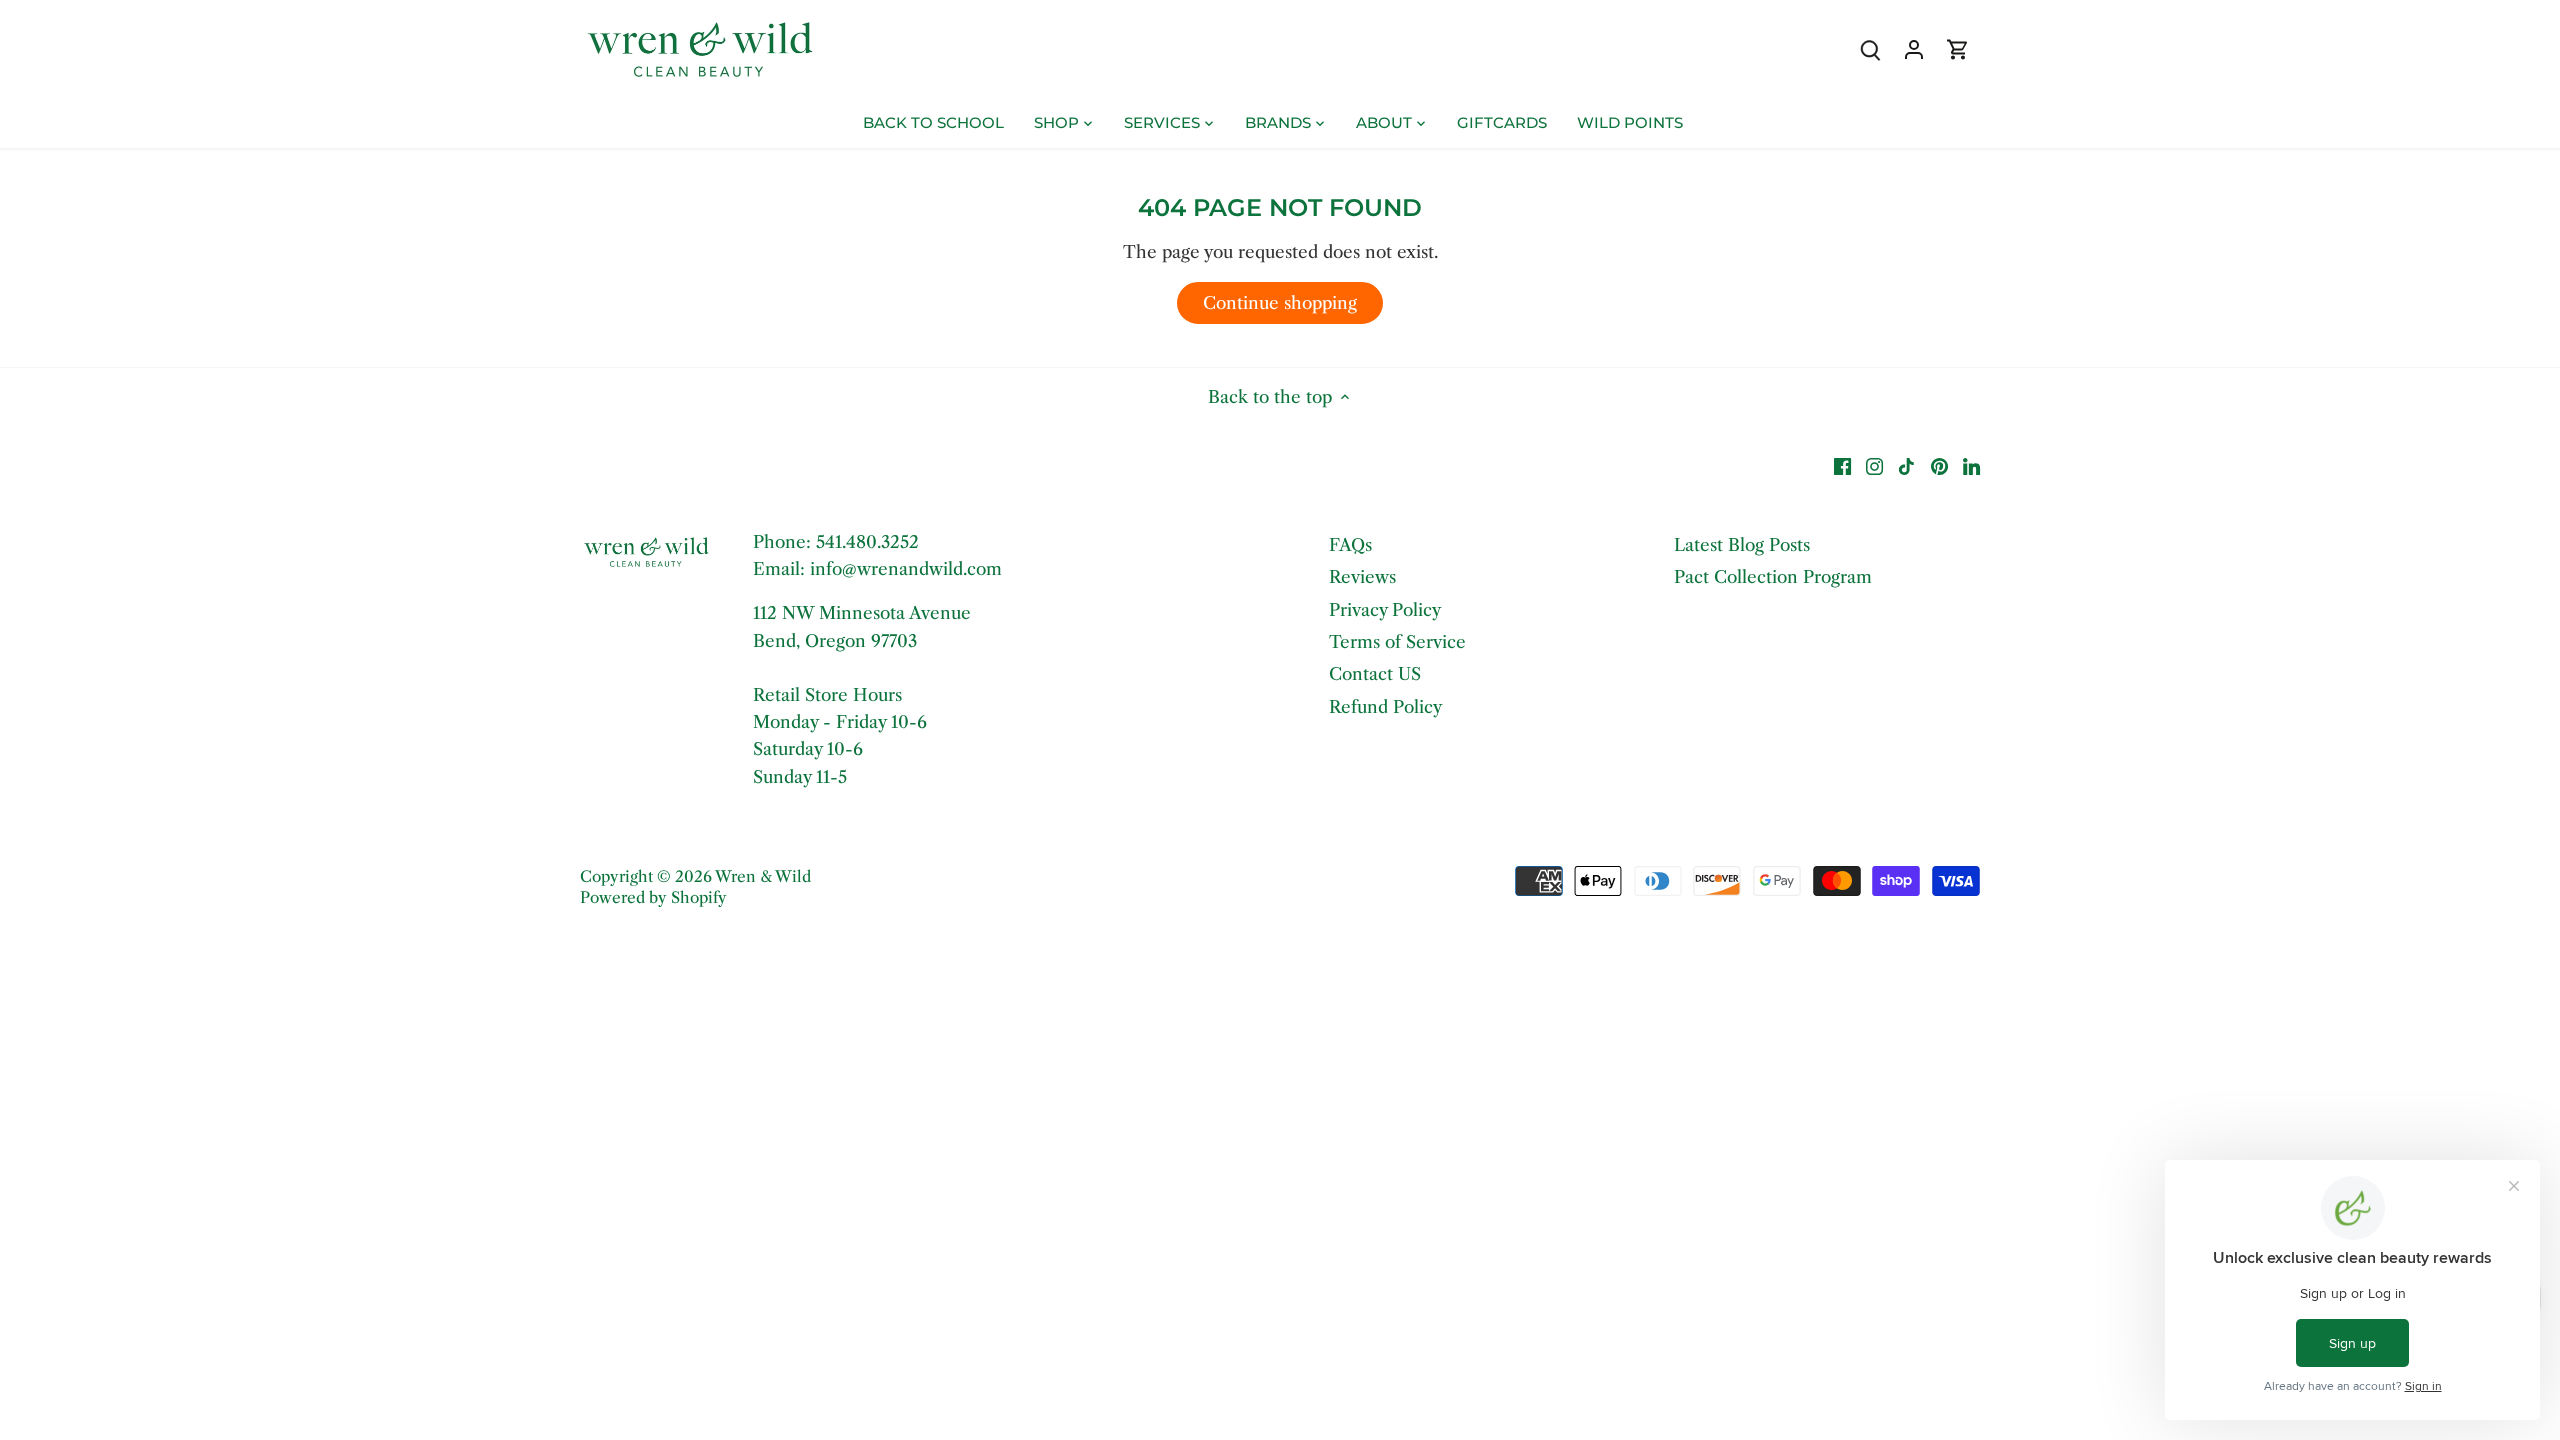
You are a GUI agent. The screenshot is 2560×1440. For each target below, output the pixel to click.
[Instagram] (1874, 466)
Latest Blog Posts (1742, 545)
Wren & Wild (763, 876)
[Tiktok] (1906, 466)
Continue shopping (1280, 303)
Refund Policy (1385, 707)
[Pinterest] (1939, 466)
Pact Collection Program (1773, 577)
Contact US (1375, 674)
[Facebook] (1842, 466)
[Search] (1870, 49)
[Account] (1914, 49)
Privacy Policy (1385, 610)
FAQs (1350, 545)
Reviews (1362, 577)
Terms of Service (1397, 642)
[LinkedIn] (1971, 466)
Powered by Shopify (653, 897)
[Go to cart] (1958, 49)
